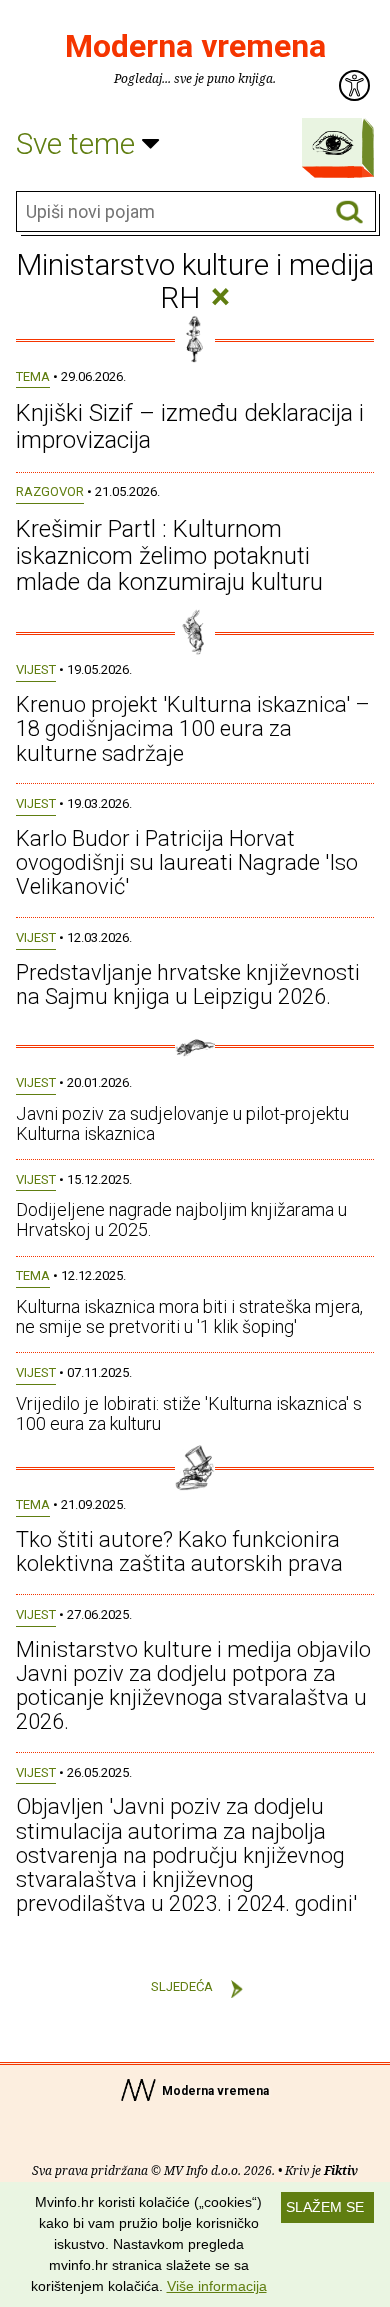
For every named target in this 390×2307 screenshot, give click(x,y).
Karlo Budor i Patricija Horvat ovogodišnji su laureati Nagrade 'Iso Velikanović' (187, 862)
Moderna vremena (195, 46)
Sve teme (79, 143)
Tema (33, 376)
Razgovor (50, 491)
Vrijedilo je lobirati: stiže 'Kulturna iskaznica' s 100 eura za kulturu (189, 1413)
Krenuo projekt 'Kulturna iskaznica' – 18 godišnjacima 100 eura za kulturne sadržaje (193, 728)
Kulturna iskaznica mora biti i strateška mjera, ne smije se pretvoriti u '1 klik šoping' (189, 1316)
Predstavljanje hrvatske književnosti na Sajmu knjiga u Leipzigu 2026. (188, 984)
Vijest (36, 669)
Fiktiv (341, 2170)
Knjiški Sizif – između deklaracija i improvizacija (190, 426)
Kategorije (333, 143)
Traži (349, 212)
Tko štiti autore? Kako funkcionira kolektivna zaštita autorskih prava (179, 1551)
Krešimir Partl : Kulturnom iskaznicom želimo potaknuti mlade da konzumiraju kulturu (169, 555)
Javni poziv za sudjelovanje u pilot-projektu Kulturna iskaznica (182, 1123)
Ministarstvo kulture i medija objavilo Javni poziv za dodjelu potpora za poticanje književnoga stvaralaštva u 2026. (193, 1686)
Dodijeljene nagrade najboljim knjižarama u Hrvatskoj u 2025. (181, 1219)
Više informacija (217, 2286)
